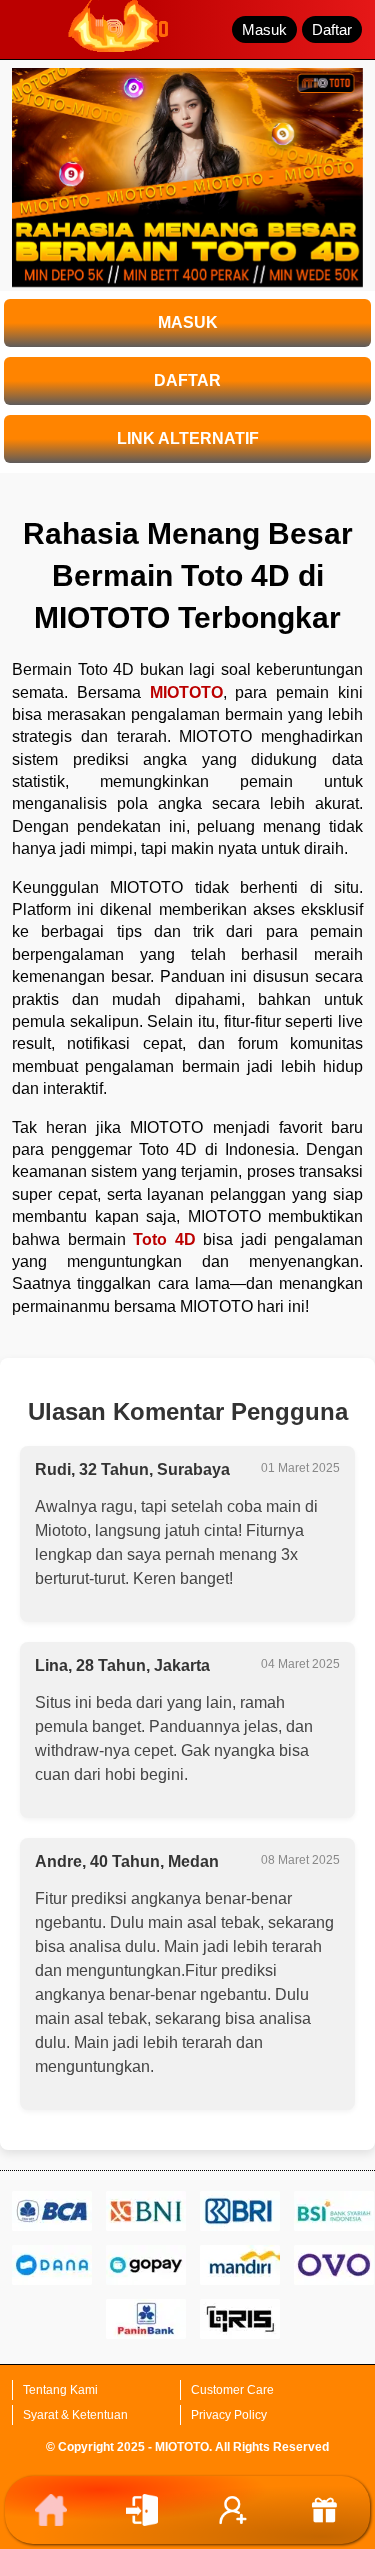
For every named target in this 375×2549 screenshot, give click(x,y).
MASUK (188, 322)
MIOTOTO (186, 692)
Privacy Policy (229, 2415)
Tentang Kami (60, 2390)
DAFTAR (187, 380)
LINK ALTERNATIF (188, 438)
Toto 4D (164, 1239)
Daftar (332, 29)
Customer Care (232, 2390)
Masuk (264, 29)
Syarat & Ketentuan (75, 2415)
